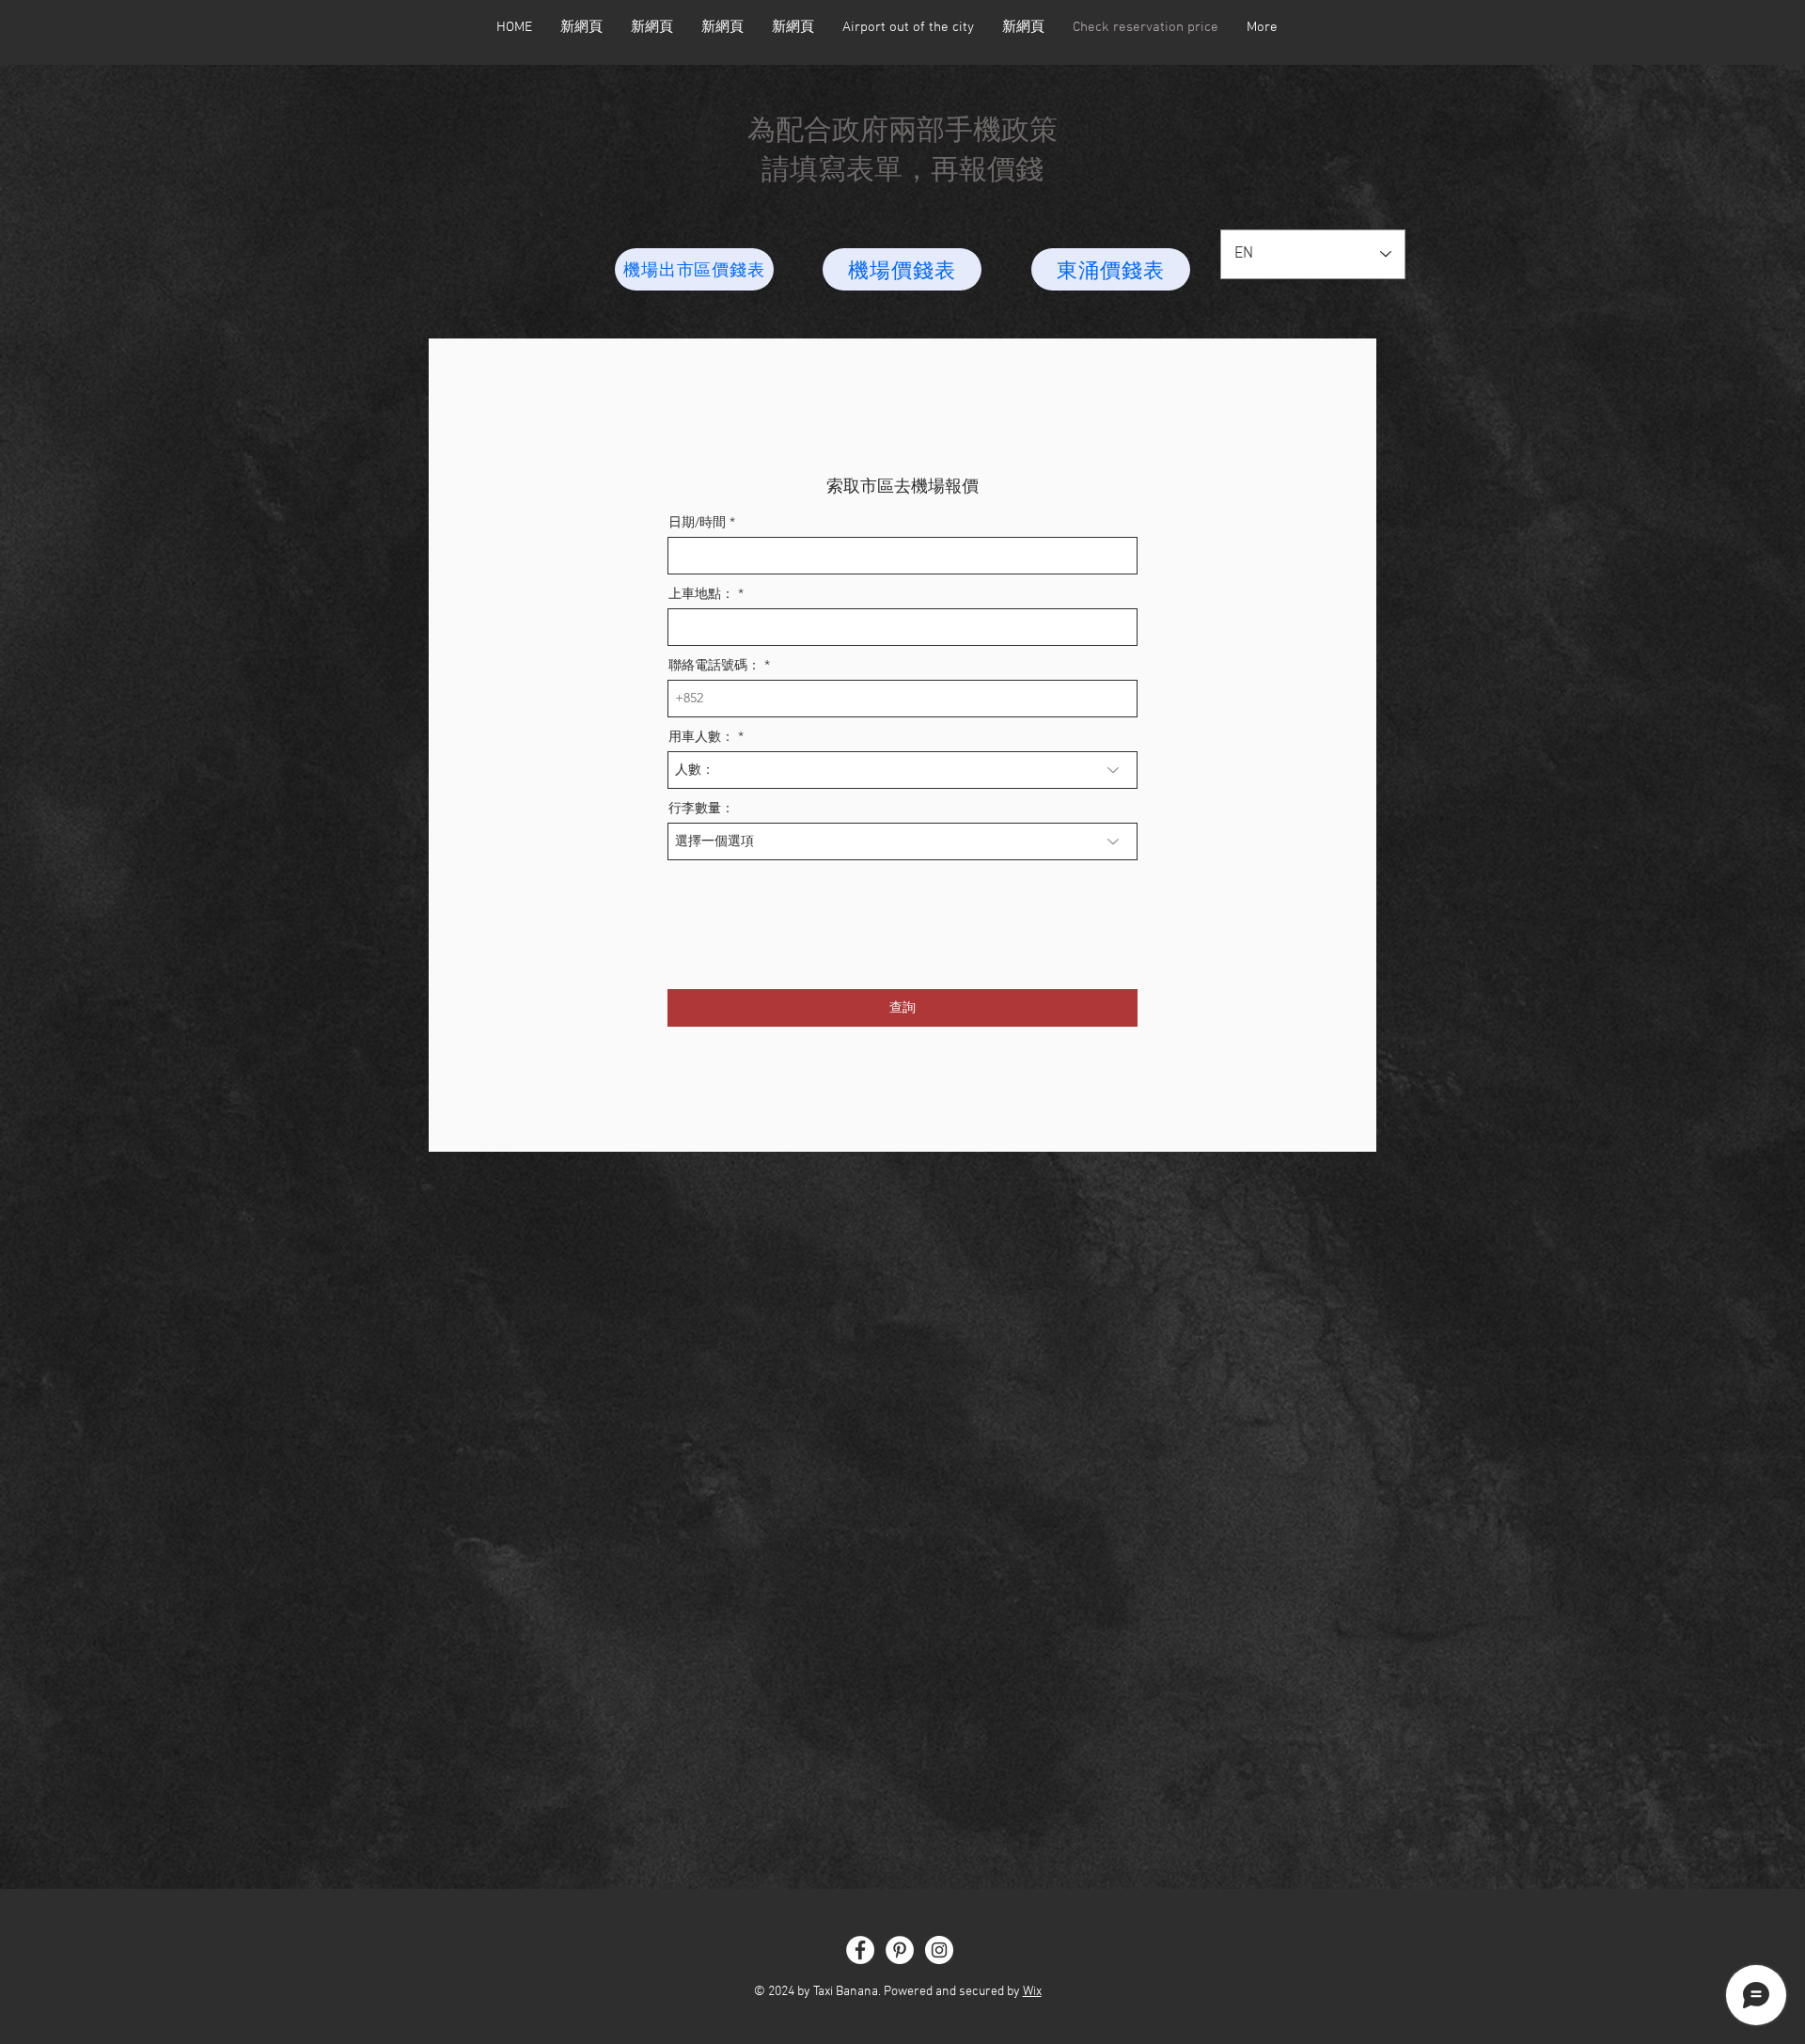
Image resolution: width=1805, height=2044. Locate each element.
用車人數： (701, 736)
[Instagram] (939, 1950)
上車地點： (701, 593)
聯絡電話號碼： (714, 665)
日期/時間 (697, 522)
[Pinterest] (900, 1950)
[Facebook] (860, 1950)
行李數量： (701, 808)
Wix (1032, 1992)
